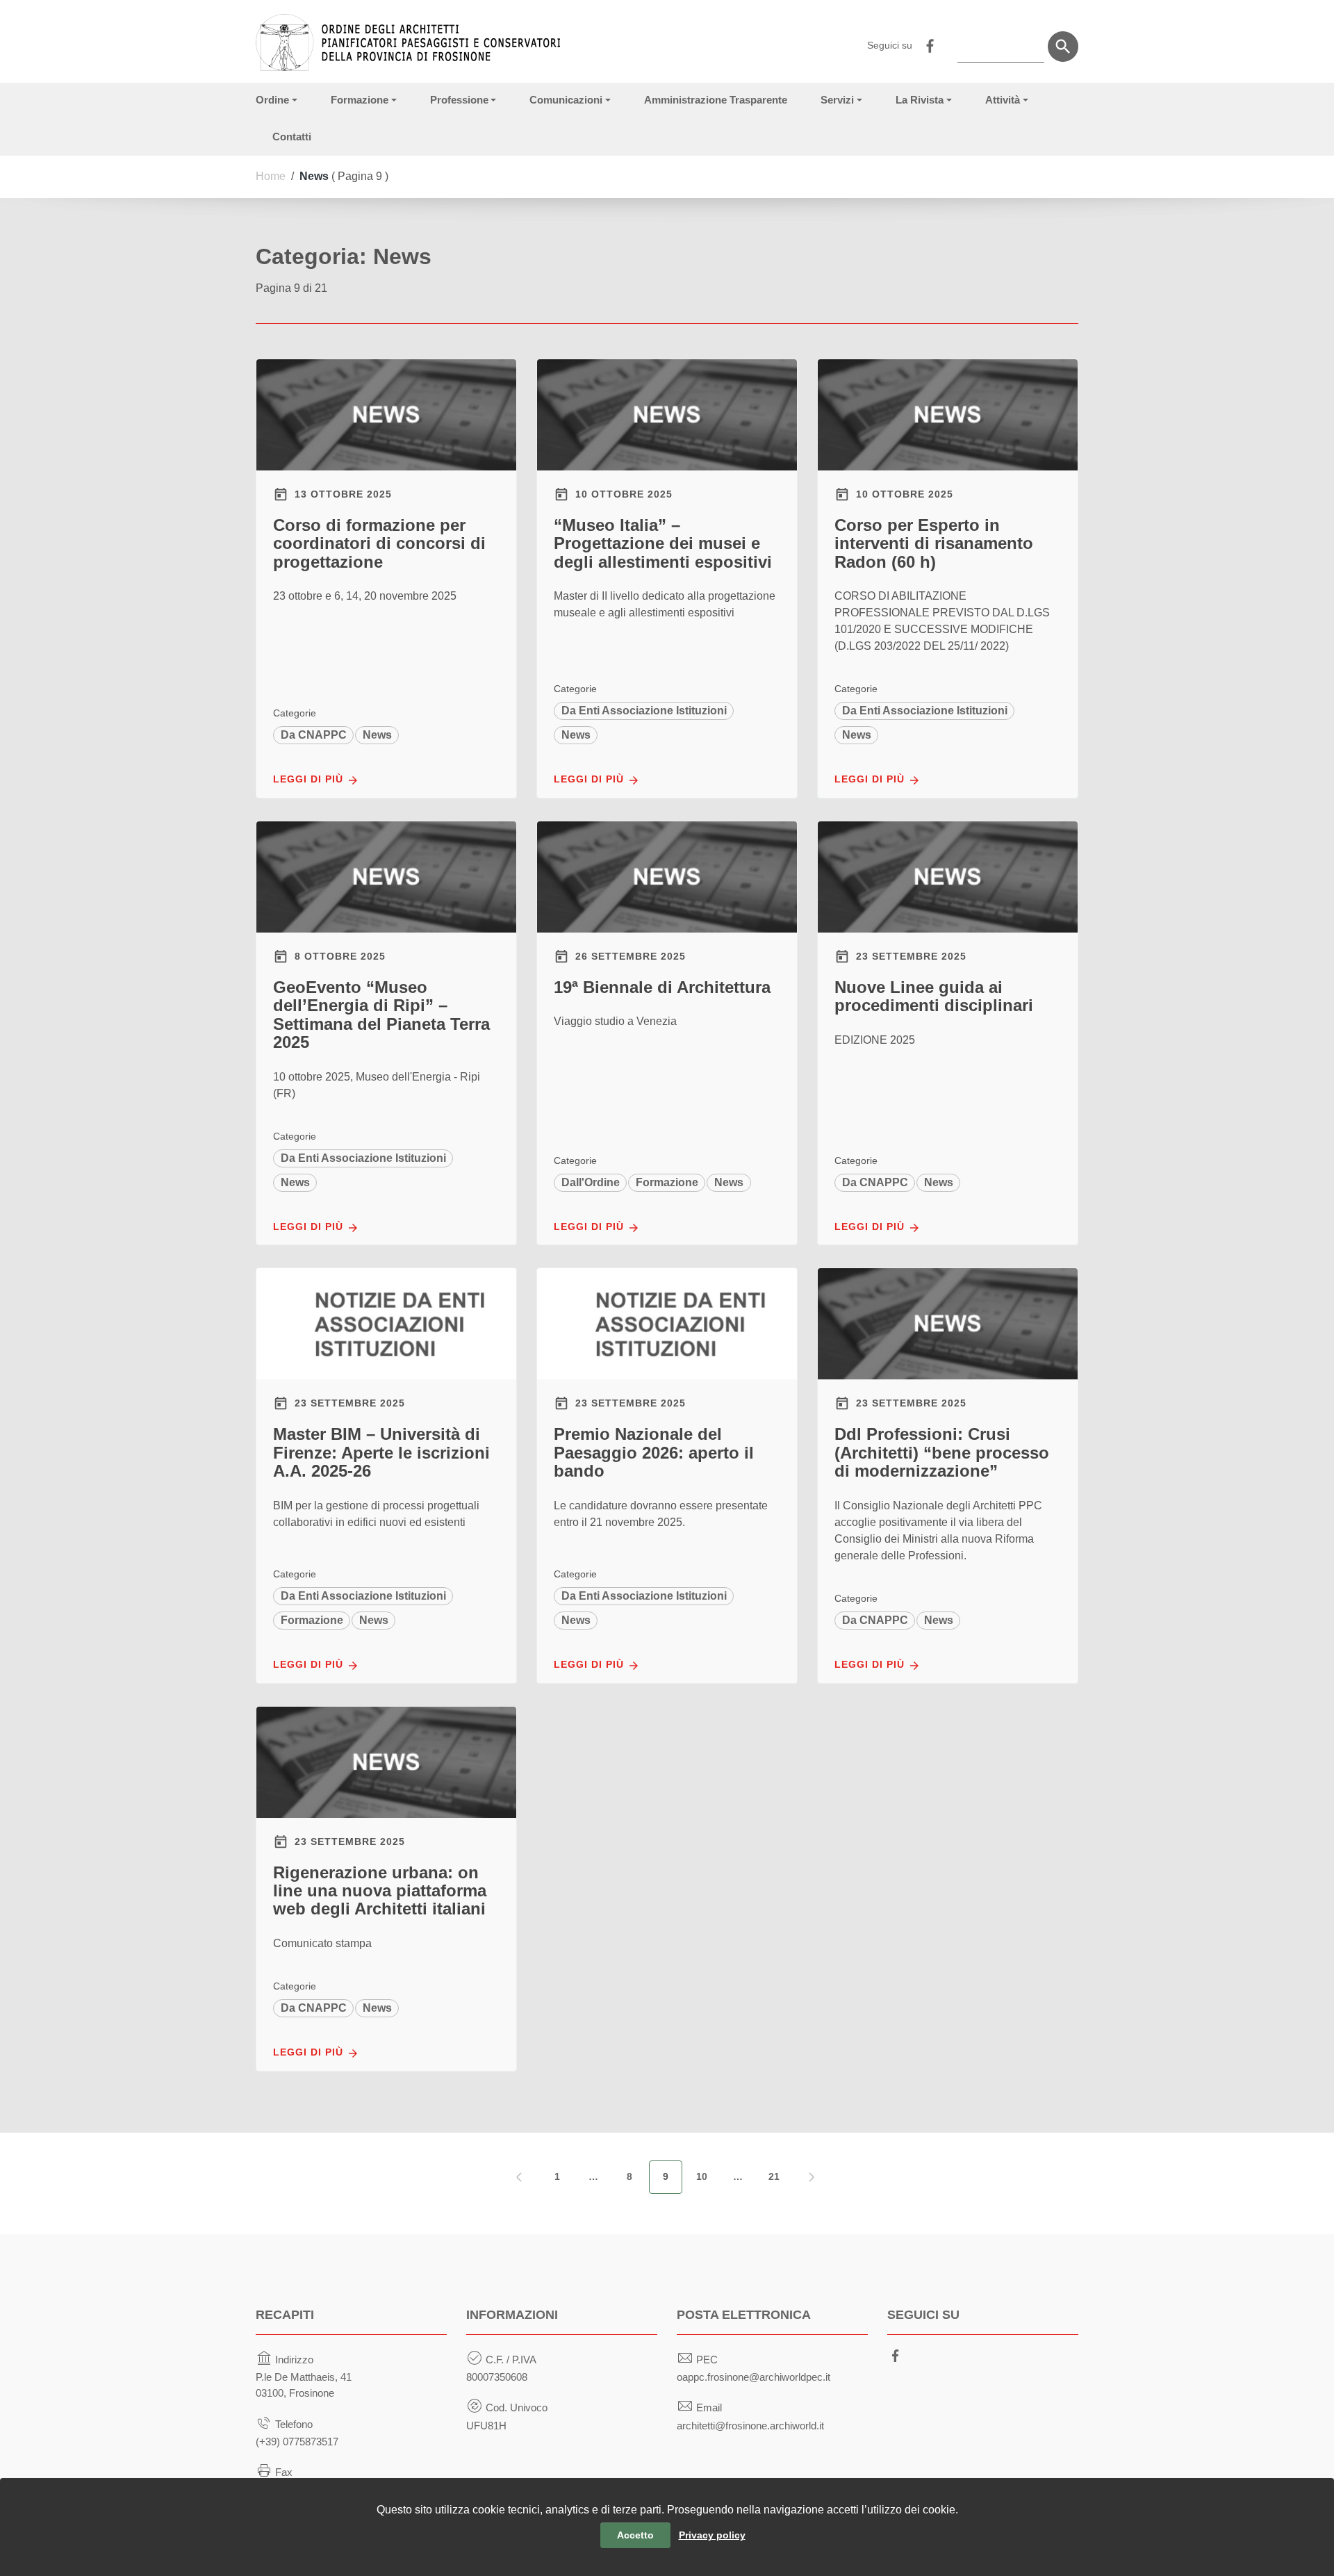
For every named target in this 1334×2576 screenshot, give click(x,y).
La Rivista (920, 100)
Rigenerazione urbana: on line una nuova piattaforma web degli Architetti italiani (380, 1891)
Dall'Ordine (591, 1182)
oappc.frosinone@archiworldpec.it (754, 2377)
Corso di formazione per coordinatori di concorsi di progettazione (379, 543)
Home (271, 176)
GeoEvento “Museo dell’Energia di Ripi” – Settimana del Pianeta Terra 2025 (381, 1015)
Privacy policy (712, 2535)
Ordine (272, 100)
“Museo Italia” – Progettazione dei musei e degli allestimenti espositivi (663, 543)
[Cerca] (1063, 47)
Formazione (360, 100)
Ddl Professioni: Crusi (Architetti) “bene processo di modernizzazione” (942, 1452)
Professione (459, 100)
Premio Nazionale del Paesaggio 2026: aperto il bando (654, 1452)
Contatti (292, 137)
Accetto (635, 2535)
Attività (1003, 100)
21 (774, 2176)
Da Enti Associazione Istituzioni (644, 711)
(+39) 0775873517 (297, 2442)
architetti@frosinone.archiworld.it (750, 2426)
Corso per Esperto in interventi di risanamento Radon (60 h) (934, 543)
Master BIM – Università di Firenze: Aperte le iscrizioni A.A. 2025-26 (381, 1452)
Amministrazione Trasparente (716, 100)
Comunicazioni (566, 100)
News (377, 735)
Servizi (837, 100)
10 (702, 2176)
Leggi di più (310, 779)
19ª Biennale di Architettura (662, 987)
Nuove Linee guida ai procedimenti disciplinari (934, 996)
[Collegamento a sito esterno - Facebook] (930, 44)
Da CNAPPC (314, 735)
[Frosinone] (408, 35)
